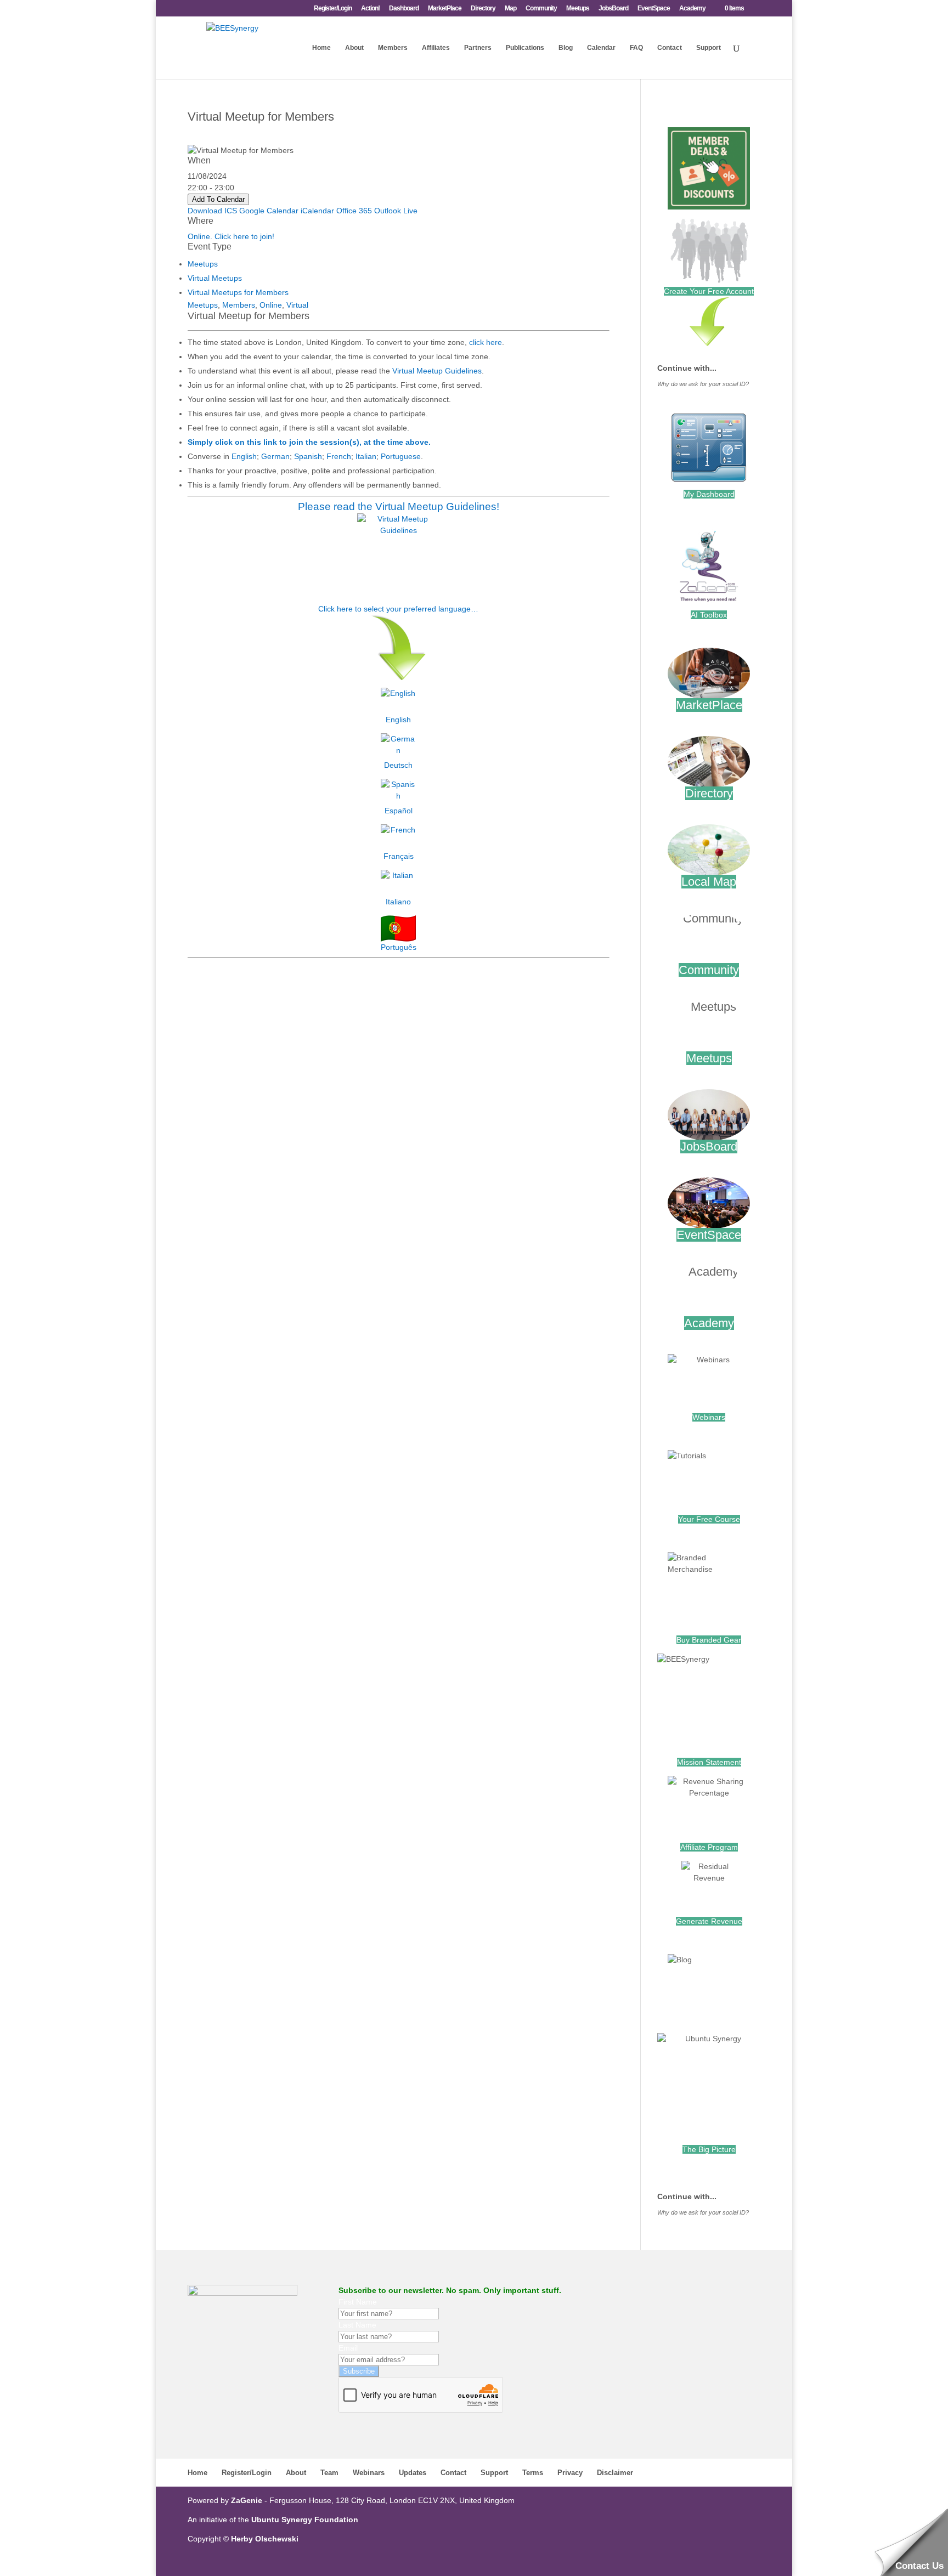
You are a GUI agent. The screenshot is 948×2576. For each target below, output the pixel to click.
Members (393, 48)
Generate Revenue (709, 1921)
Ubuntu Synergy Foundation (305, 2520)
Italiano (398, 902)
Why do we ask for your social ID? (703, 384)
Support (709, 48)
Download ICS (212, 211)
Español (399, 811)
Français (399, 856)
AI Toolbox (709, 615)
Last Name (357, 2325)
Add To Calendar (218, 199)
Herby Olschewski (265, 2539)
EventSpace (654, 9)
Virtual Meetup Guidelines (437, 371)
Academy (692, 9)
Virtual (297, 305)
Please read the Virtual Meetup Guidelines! (399, 506)
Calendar (601, 48)
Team (329, 2473)
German (275, 456)
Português (399, 947)
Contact (670, 48)
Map (510, 9)
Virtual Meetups (215, 278)
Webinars (709, 1417)
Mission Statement (709, 1762)
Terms (533, 2473)
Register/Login (333, 9)
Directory (483, 9)
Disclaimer (615, 2473)
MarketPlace (445, 9)
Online (271, 305)
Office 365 (354, 211)
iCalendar (317, 211)
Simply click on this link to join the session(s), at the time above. (309, 442)
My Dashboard (709, 494)
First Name (358, 2302)
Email (348, 2348)
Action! (370, 9)
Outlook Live (396, 211)
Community (541, 9)
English (244, 456)
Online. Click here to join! (231, 236)
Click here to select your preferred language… (398, 609)
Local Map (709, 882)
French (339, 456)
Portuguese (401, 456)
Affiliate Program (709, 1847)
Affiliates (436, 48)
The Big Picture (709, 2149)
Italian (366, 456)
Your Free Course (709, 1519)
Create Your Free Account (709, 291)
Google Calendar (269, 211)
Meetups (578, 9)
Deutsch (398, 765)
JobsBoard (613, 9)
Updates (413, 2473)
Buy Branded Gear (709, 1640)
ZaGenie (247, 2500)
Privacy (570, 2473)
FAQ (636, 48)
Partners (478, 48)
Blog (566, 48)
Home (321, 48)
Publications (525, 48)
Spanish (308, 456)
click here (486, 342)
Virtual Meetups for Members (238, 292)
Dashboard (404, 9)
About (354, 48)
